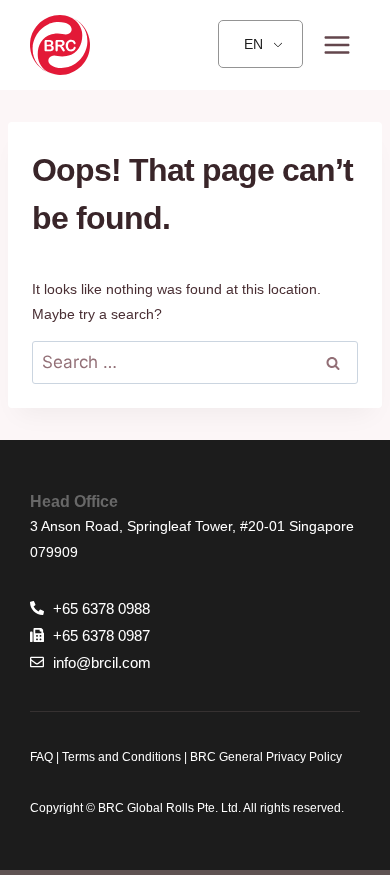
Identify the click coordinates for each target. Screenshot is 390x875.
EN (253, 44)
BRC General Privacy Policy (266, 757)
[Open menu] (336, 44)
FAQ (41, 757)
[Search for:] (195, 363)
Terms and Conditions (120, 757)
